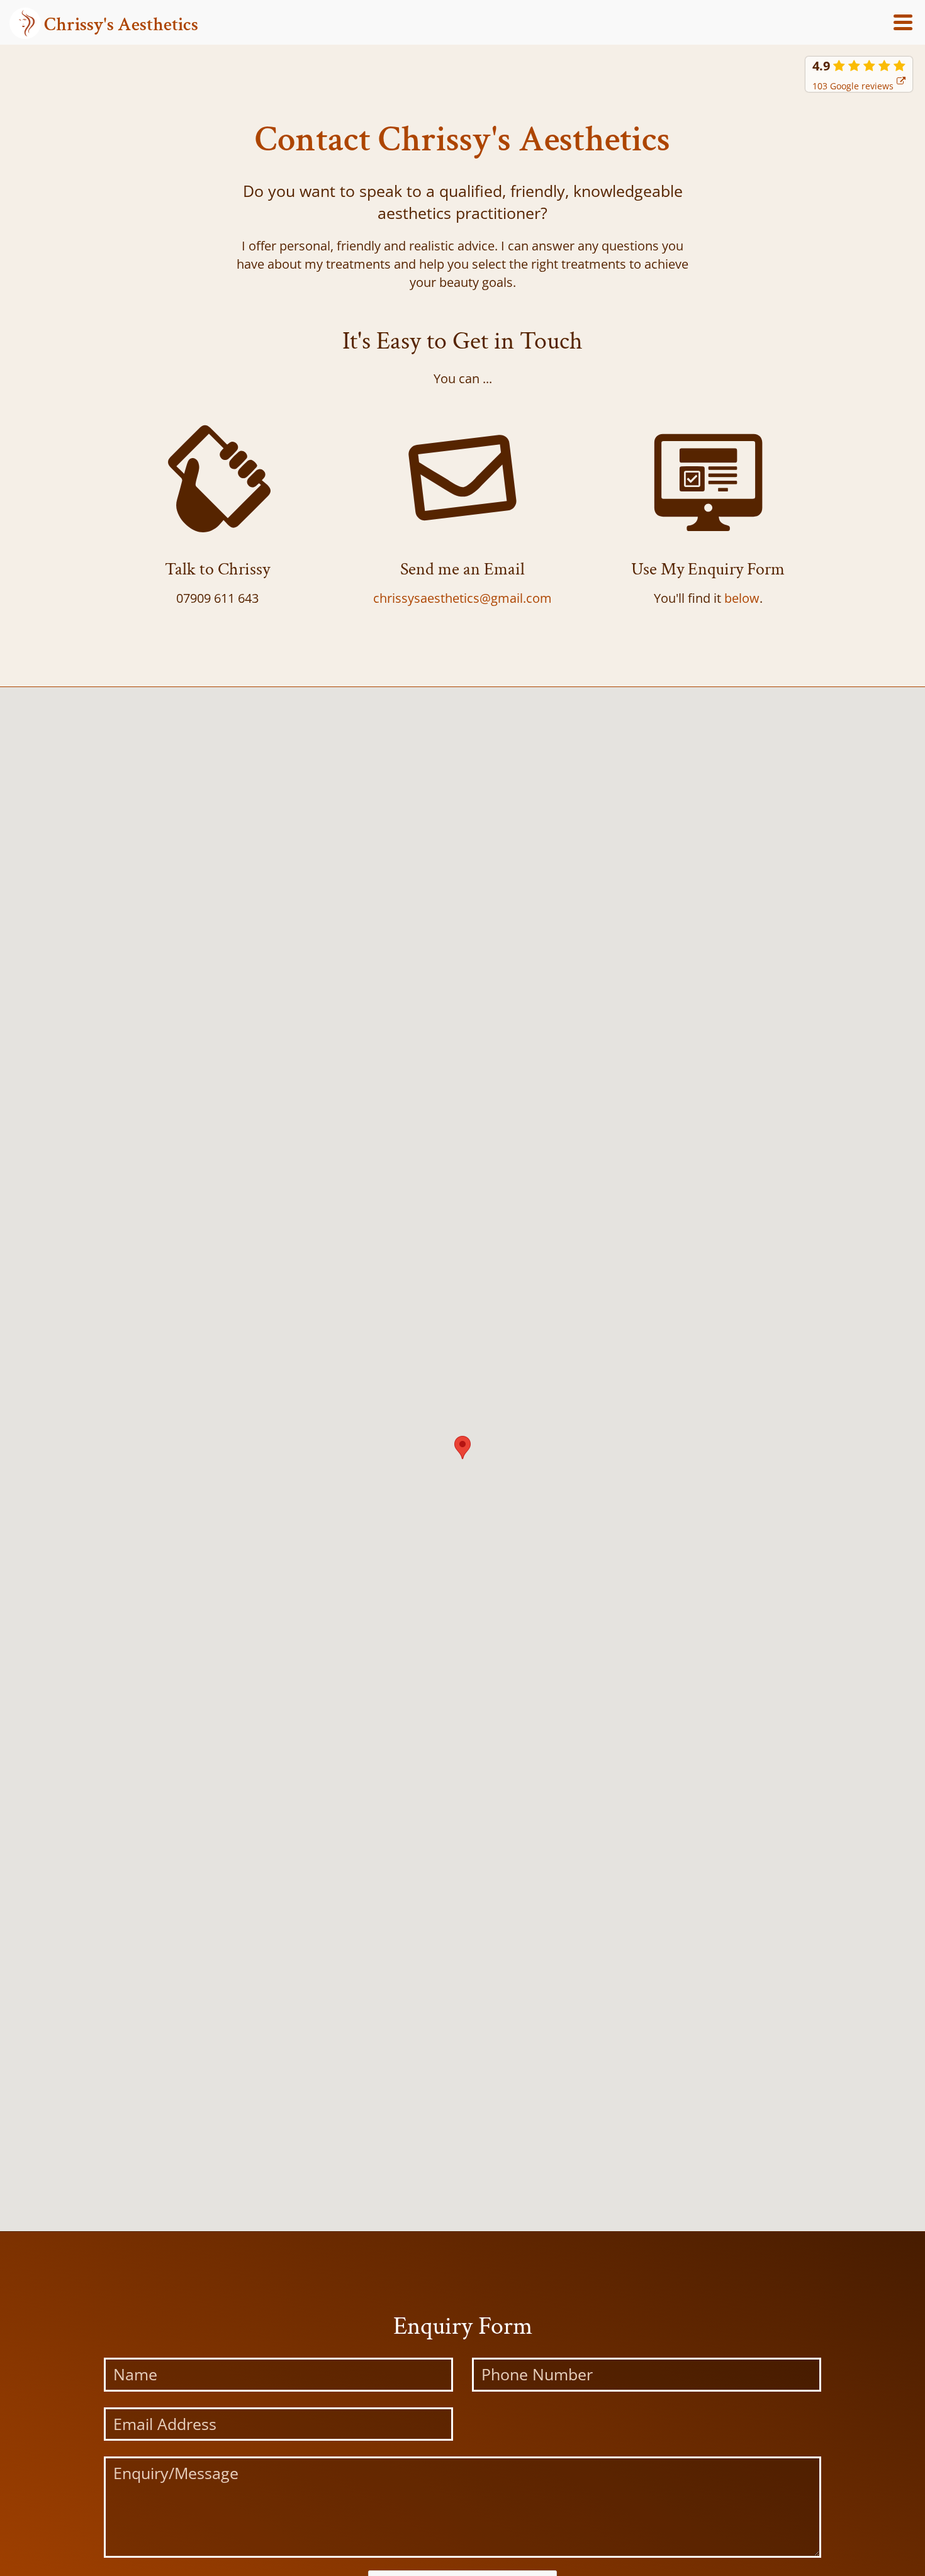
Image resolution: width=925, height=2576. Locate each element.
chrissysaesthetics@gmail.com (462, 598)
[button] (462, 1448)
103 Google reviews (853, 86)
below (742, 598)
